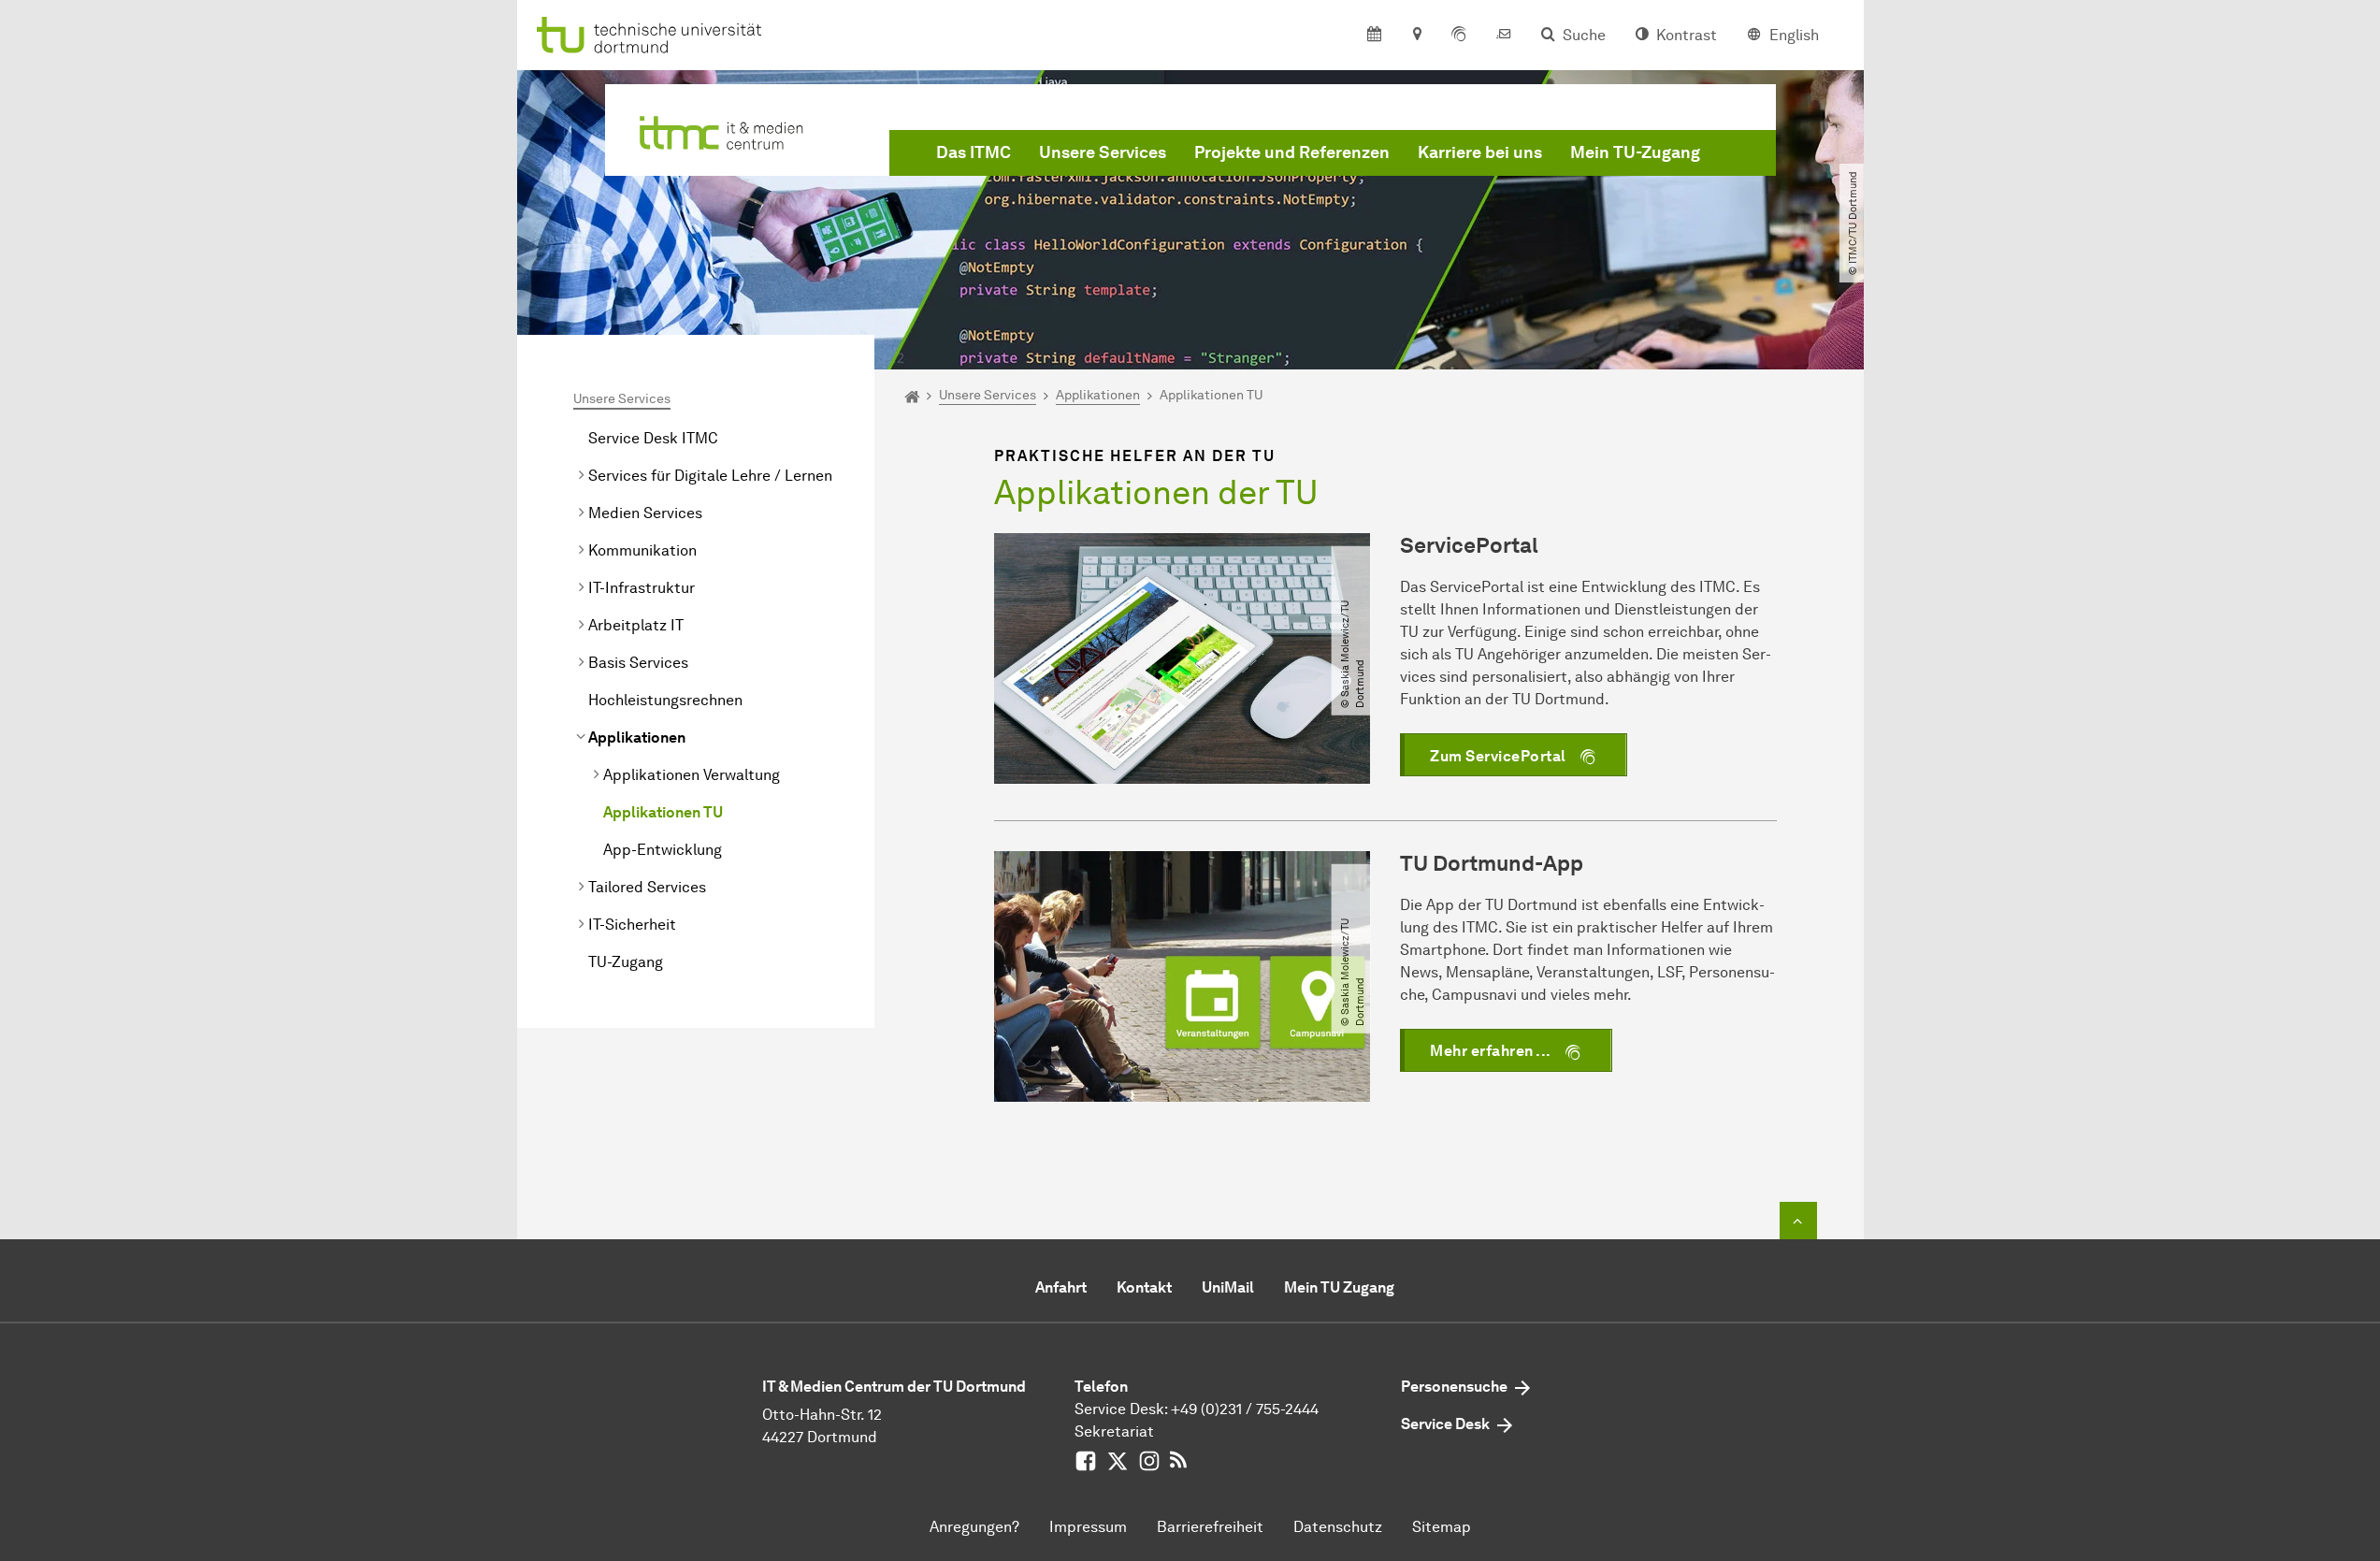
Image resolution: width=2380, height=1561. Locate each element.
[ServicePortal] (1459, 36)
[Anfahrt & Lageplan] (1416, 36)
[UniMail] (1504, 36)
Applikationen (637, 737)
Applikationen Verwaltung (692, 775)
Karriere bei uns (1480, 152)
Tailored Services (647, 887)
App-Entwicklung (663, 850)
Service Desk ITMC (653, 438)
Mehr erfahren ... (1491, 1051)
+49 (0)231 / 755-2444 (1245, 1409)
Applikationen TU (663, 812)
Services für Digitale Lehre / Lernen (710, 476)
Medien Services (645, 513)
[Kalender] (1374, 36)
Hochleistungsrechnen (665, 700)
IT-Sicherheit (632, 925)
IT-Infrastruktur (642, 588)
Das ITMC (974, 152)
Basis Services (638, 663)
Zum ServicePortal (1498, 756)
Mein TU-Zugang (1635, 152)
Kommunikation (642, 550)
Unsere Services (1103, 152)
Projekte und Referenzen (1292, 152)
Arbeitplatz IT (636, 625)
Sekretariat (1114, 1431)
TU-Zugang (626, 962)
